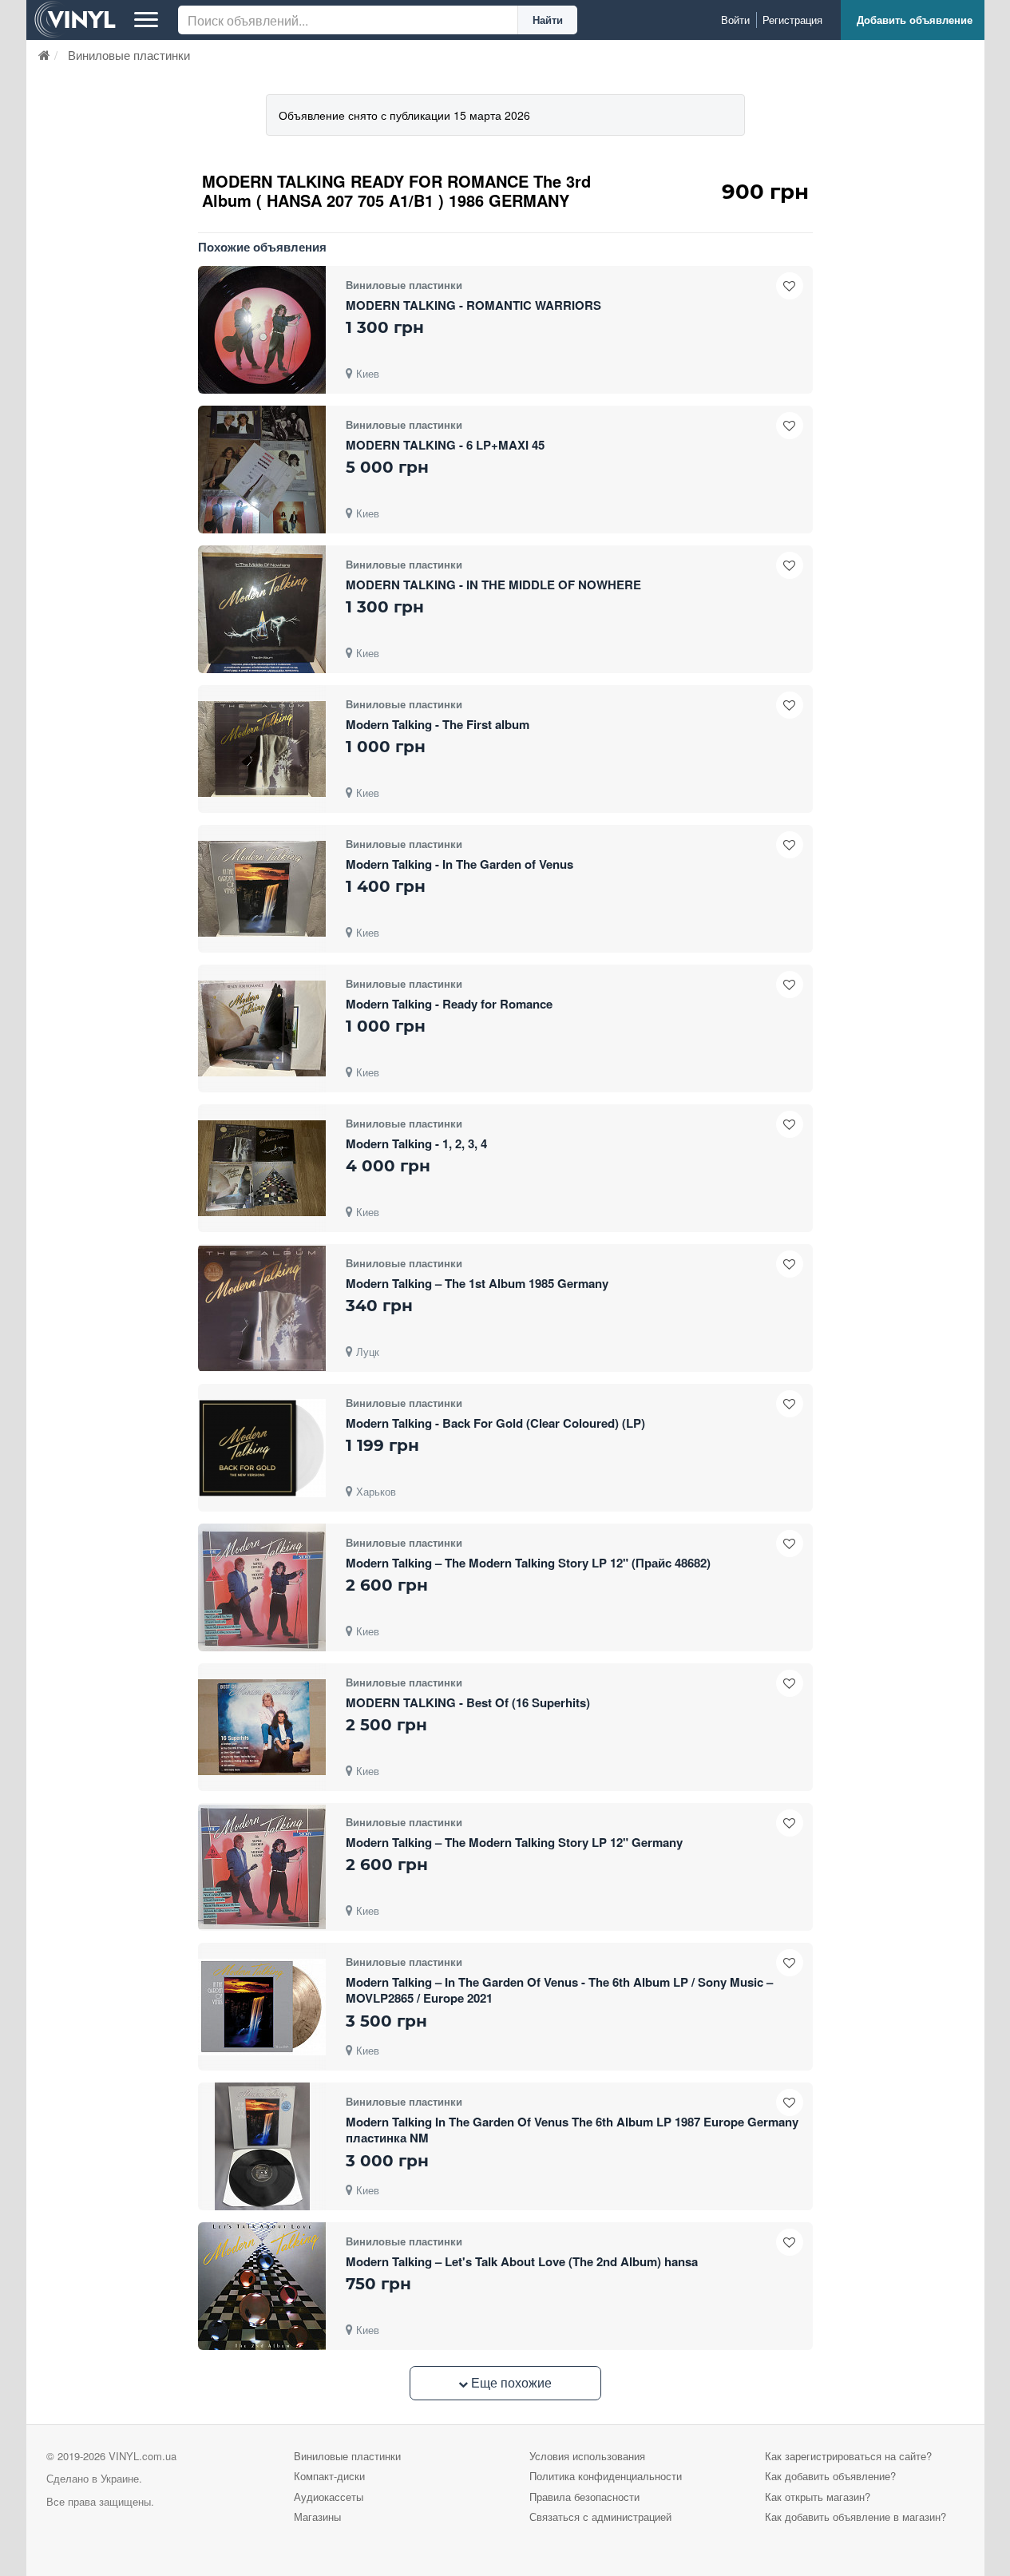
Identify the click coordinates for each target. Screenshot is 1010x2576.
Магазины (317, 2517)
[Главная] (44, 55)
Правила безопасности (584, 2497)
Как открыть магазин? (818, 2497)
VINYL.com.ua (143, 2456)
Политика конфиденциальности (606, 2476)
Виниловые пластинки (347, 2456)
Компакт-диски (329, 2476)
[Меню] (146, 20)
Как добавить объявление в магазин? (856, 2517)
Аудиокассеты (329, 2497)
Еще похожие (510, 2382)
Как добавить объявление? (830, 2476)
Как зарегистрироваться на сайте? (848, 2456)
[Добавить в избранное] (790, 286)
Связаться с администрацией (600, 2517)
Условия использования (587, 2456)
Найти (548, 20)
